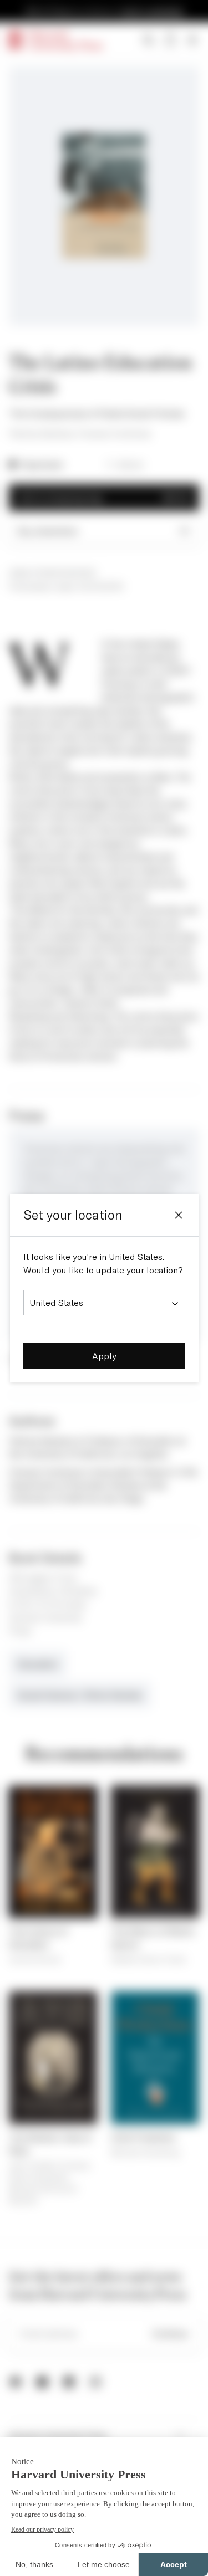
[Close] (179, 1215)
